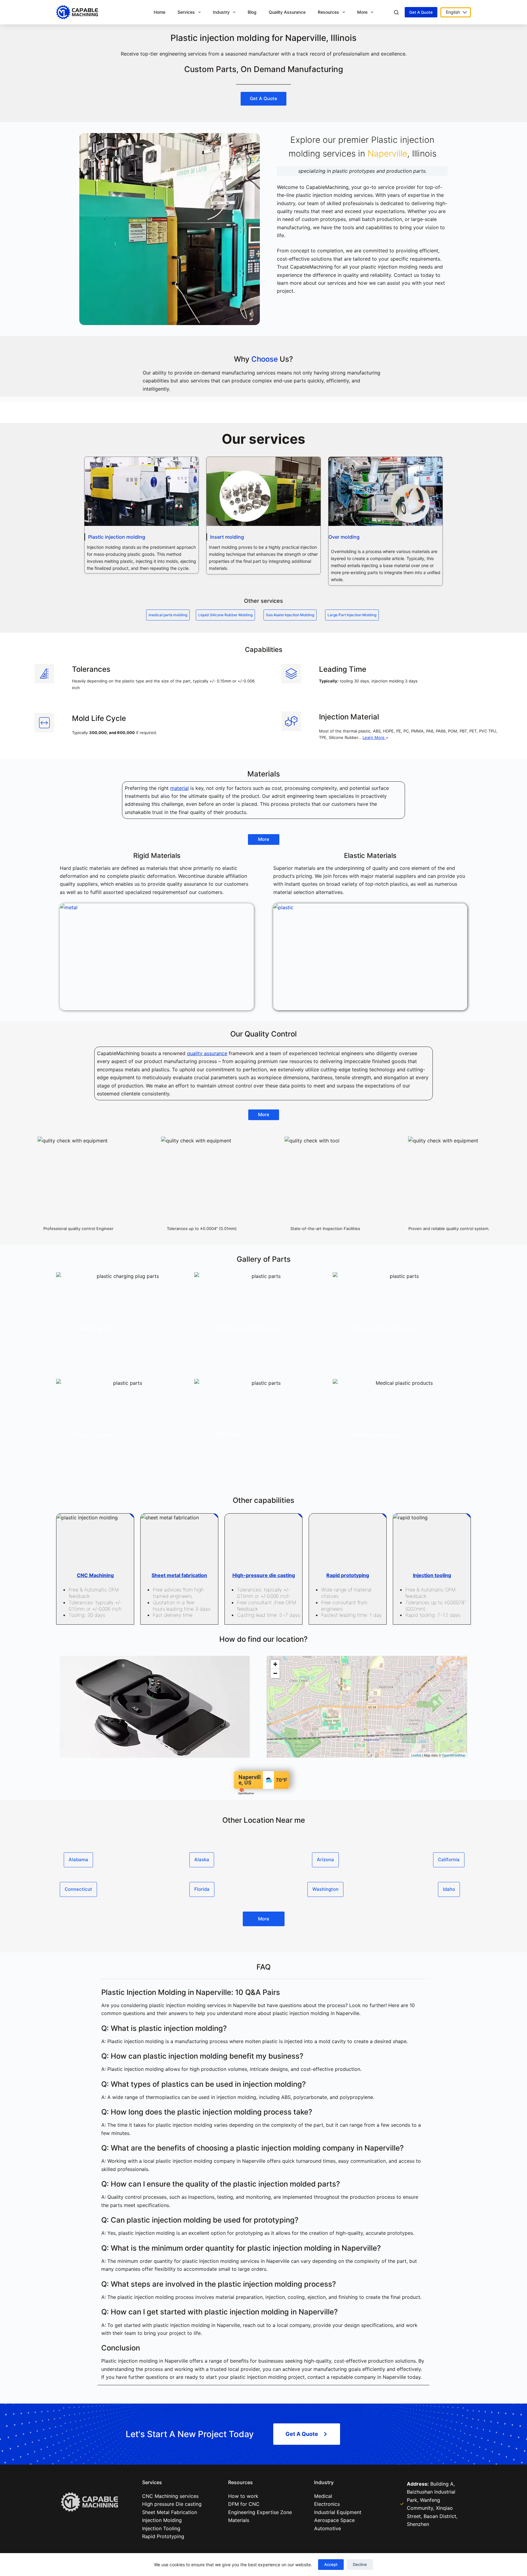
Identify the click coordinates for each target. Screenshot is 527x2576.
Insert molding (227, 537)
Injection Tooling (161, 2528)
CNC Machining (95, 1575)
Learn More (374, 737)
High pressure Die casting (172, 2504)
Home (160, 12)
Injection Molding (162, 2520)
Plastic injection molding (117, 537)
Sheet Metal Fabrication (170, 2512)
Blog (252, 12)
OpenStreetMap (454, 1755)
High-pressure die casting (264, 1575)
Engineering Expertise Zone (260, 2512)
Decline (360, 2564)
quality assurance (207, 1053)
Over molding (344, 537)
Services (186, 12)
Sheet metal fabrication (179, 1575)
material (179, 788)
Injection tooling (432, 1575)
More (362, 12)
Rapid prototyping (348, 1575)
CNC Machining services (172, 2496)
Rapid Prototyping (163, 2536)
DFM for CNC (244, 2504)
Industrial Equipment (338, 2512)
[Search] (396, 12)
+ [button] (275, 1664)
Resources (328, 12)
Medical (323, 2496)
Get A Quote (421, 12)
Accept (331, 2564)
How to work (243, 2496)
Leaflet (416, 1755)
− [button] (275, 1673)
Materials (239, 2520)
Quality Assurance (287, 12)
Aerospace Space (334, 2520)
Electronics (327, 2504)
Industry (221, 12)
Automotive (328, 2528)
